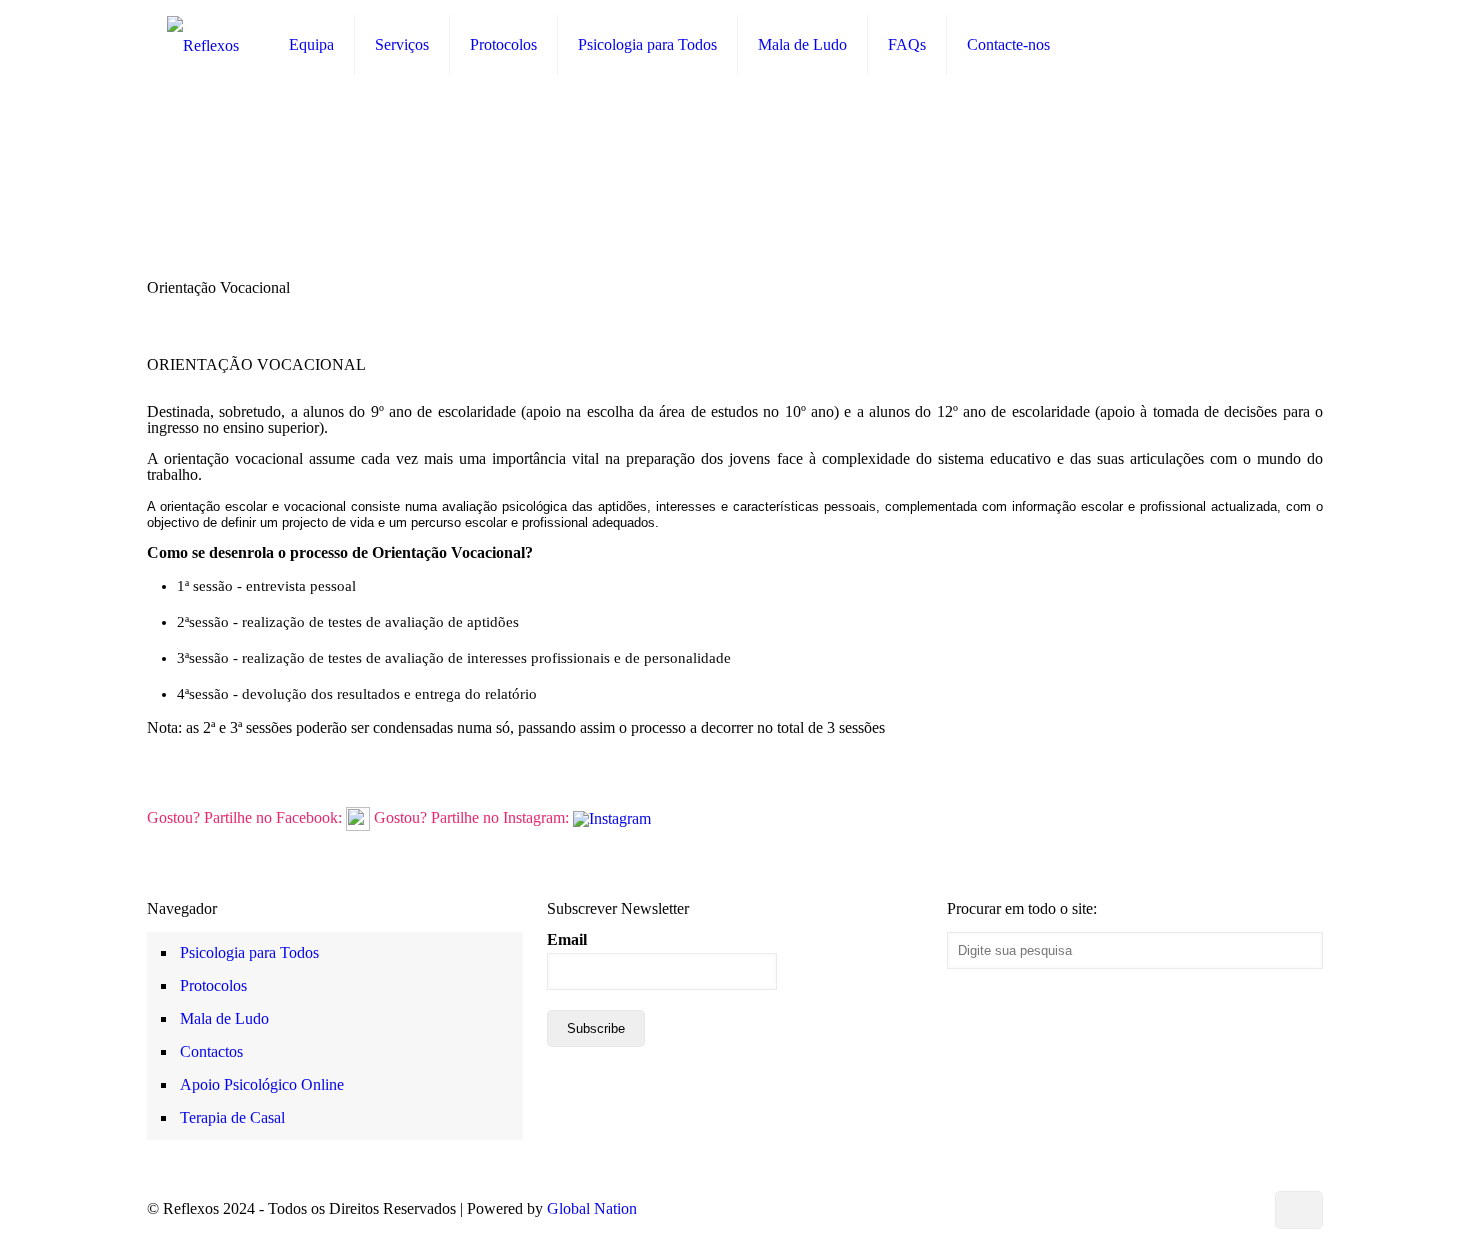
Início (1116, 288)
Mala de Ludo (224, 1018)
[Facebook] (1136, 1209)
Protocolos (213, 985)
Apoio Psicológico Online (262, 1084)
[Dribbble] (1217, 1209)
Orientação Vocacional (1251, 288)
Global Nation (592, 1208)
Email (567, 940)
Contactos (211, 1051)
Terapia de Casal (232, 1117)
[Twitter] (1163, 1209)
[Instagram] (1244, 1209)
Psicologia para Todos (249, 952)
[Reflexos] (203, 45)
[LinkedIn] (1190, 1209)
